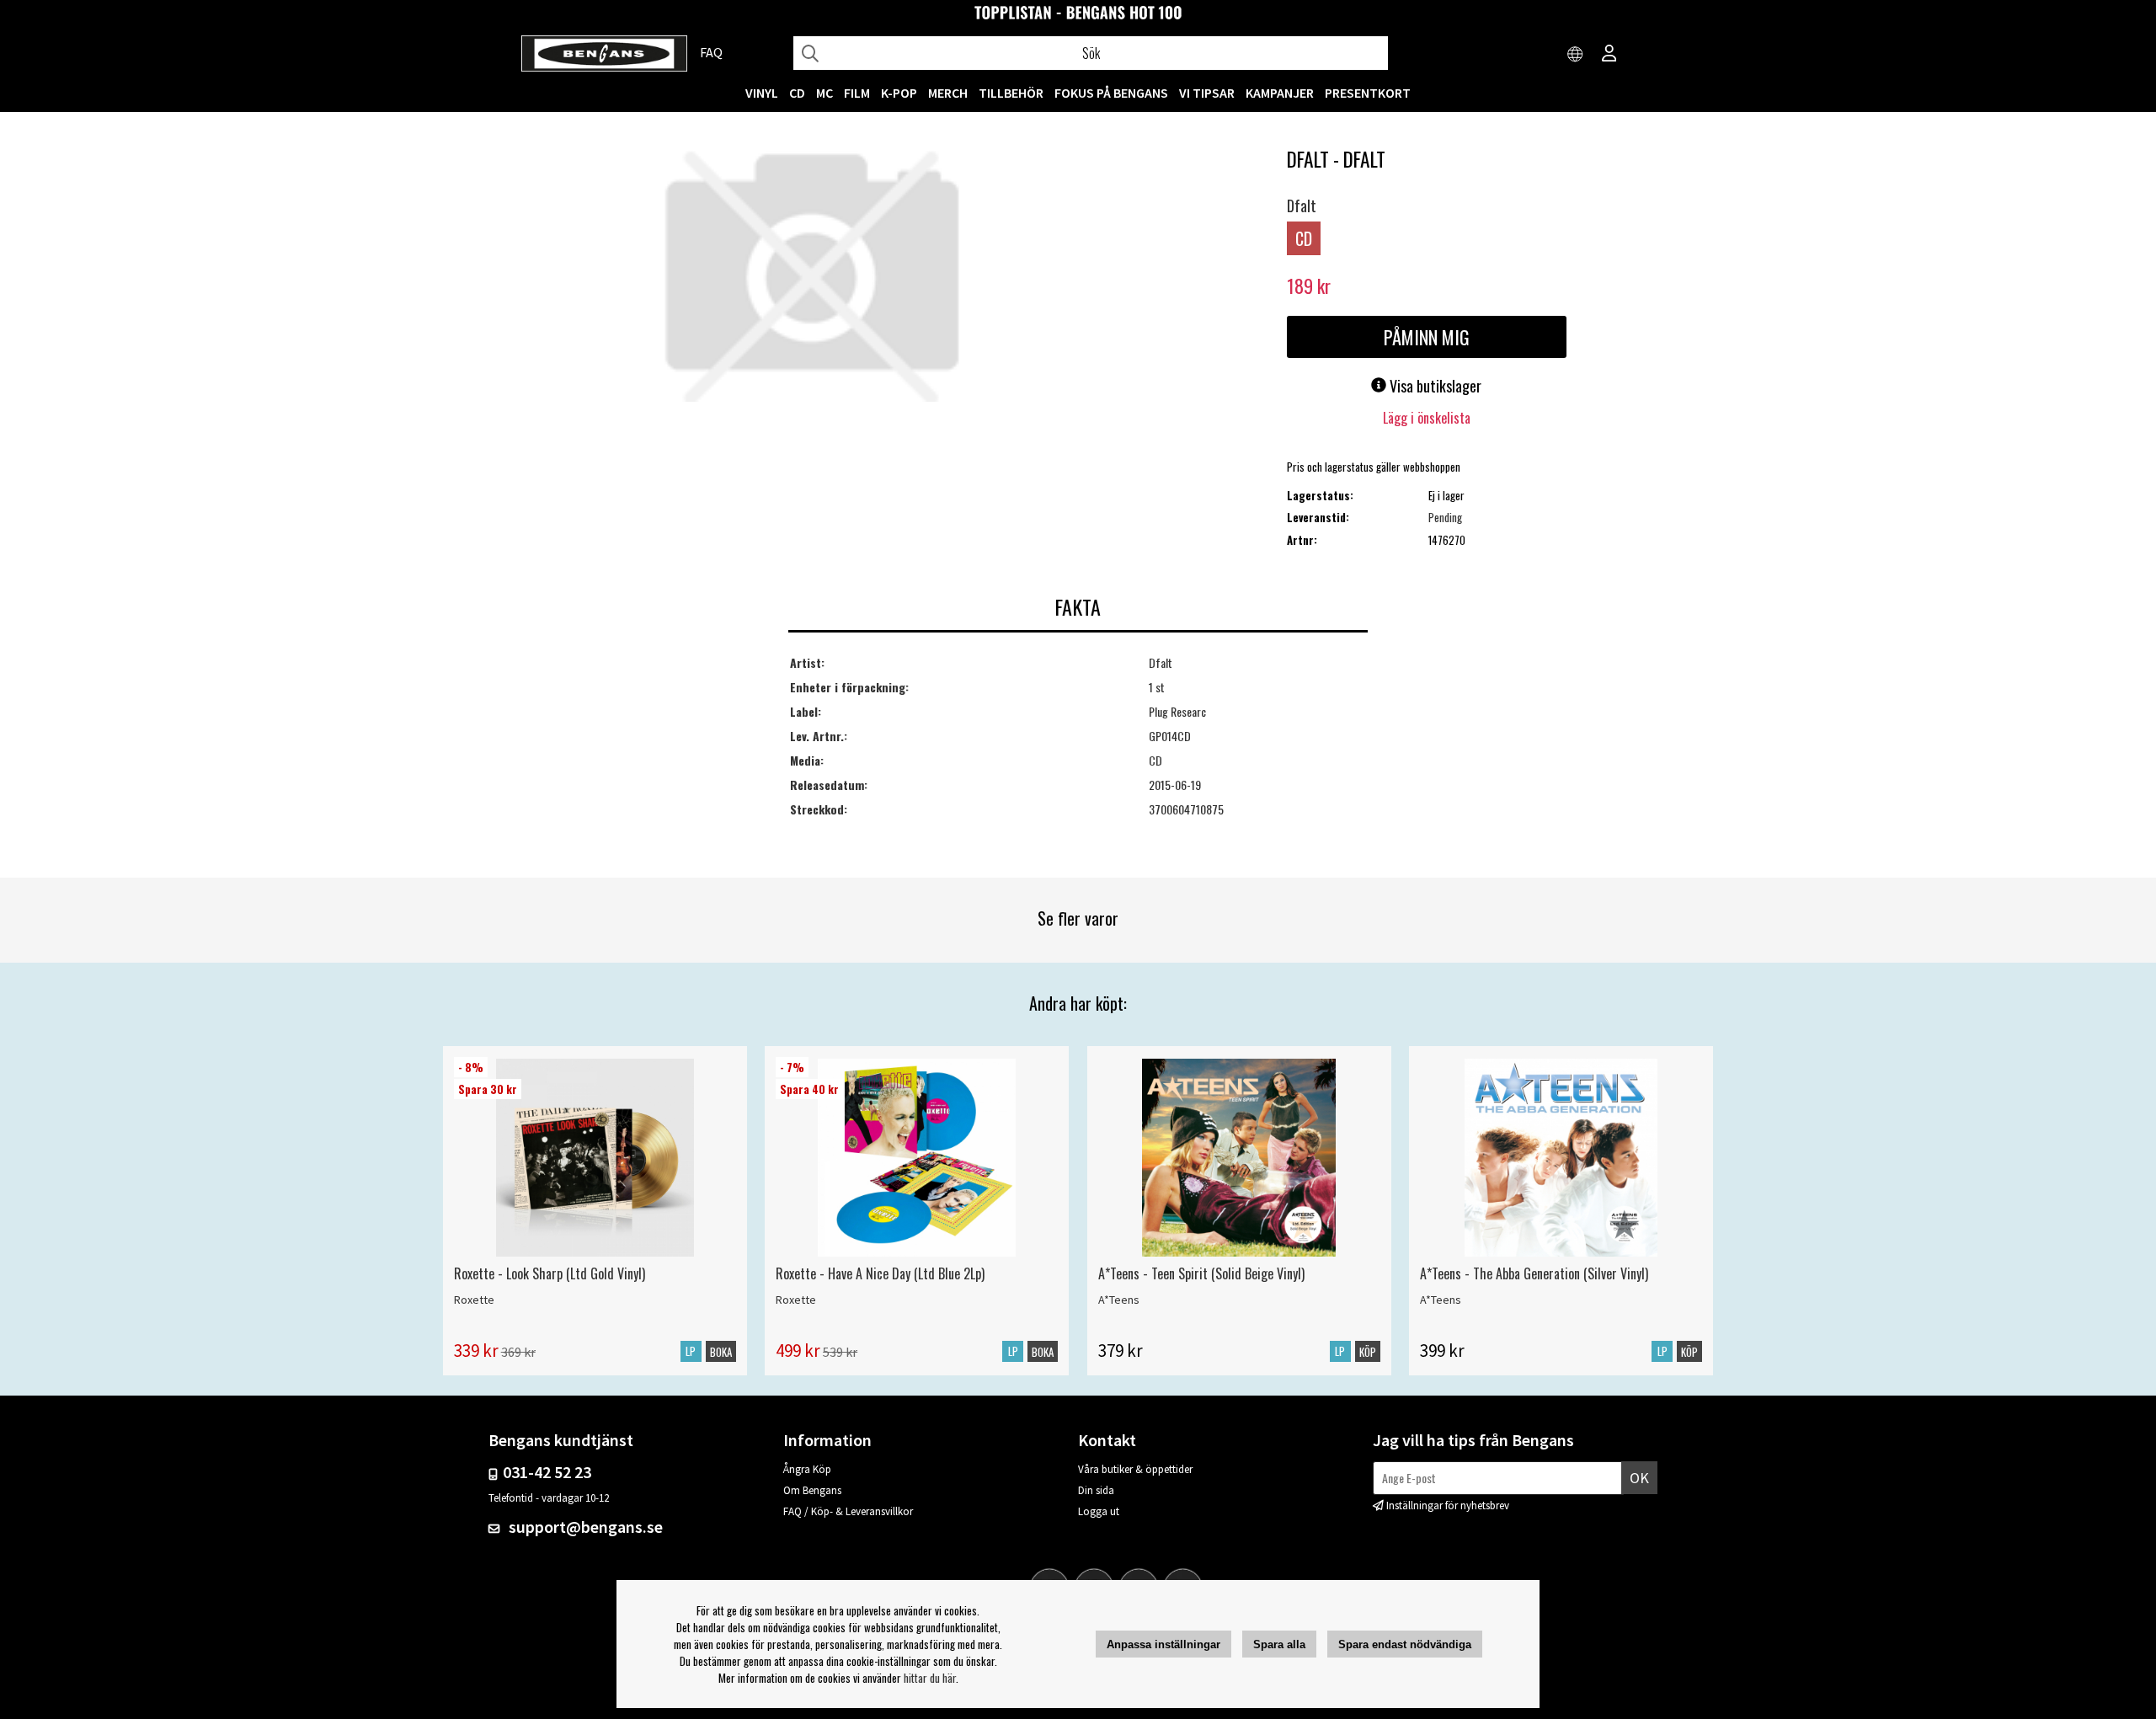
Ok (1639, 1478)
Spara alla (1279, 1644)
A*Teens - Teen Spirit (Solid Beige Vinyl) (1201, 1273)
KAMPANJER (1280, 93)
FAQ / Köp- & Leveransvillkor (848, 1511)
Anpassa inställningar (1163, 1644)
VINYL (762, 93)
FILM (857, 93)
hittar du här (930, 1678)
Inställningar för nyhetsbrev (1448, 1505)
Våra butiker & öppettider (1135, 1469)
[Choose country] (1576, 55)
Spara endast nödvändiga (1405, 1644)
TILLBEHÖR (1011, 93)
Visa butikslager (1434, 386)
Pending (1445, 517)
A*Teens (1119, 1300)
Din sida (1096, 1490)
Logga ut (1099, 1511)
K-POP (899, 93)
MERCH (948, 93)
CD (797, 93)
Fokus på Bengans (1111, 93)
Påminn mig (1427, 337)
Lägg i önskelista (1427, 418)
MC (825, 93)
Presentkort (1368, 93)
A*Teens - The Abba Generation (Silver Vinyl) (1534, 1273)
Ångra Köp (807, 1469)
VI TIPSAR (1207, 93)
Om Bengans (812, 1490)
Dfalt (1302, 206)
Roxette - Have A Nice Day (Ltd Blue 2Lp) (880, 1273)
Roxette (474, 1300)
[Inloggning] (1609, 55)
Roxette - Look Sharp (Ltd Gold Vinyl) (550, 1273)
